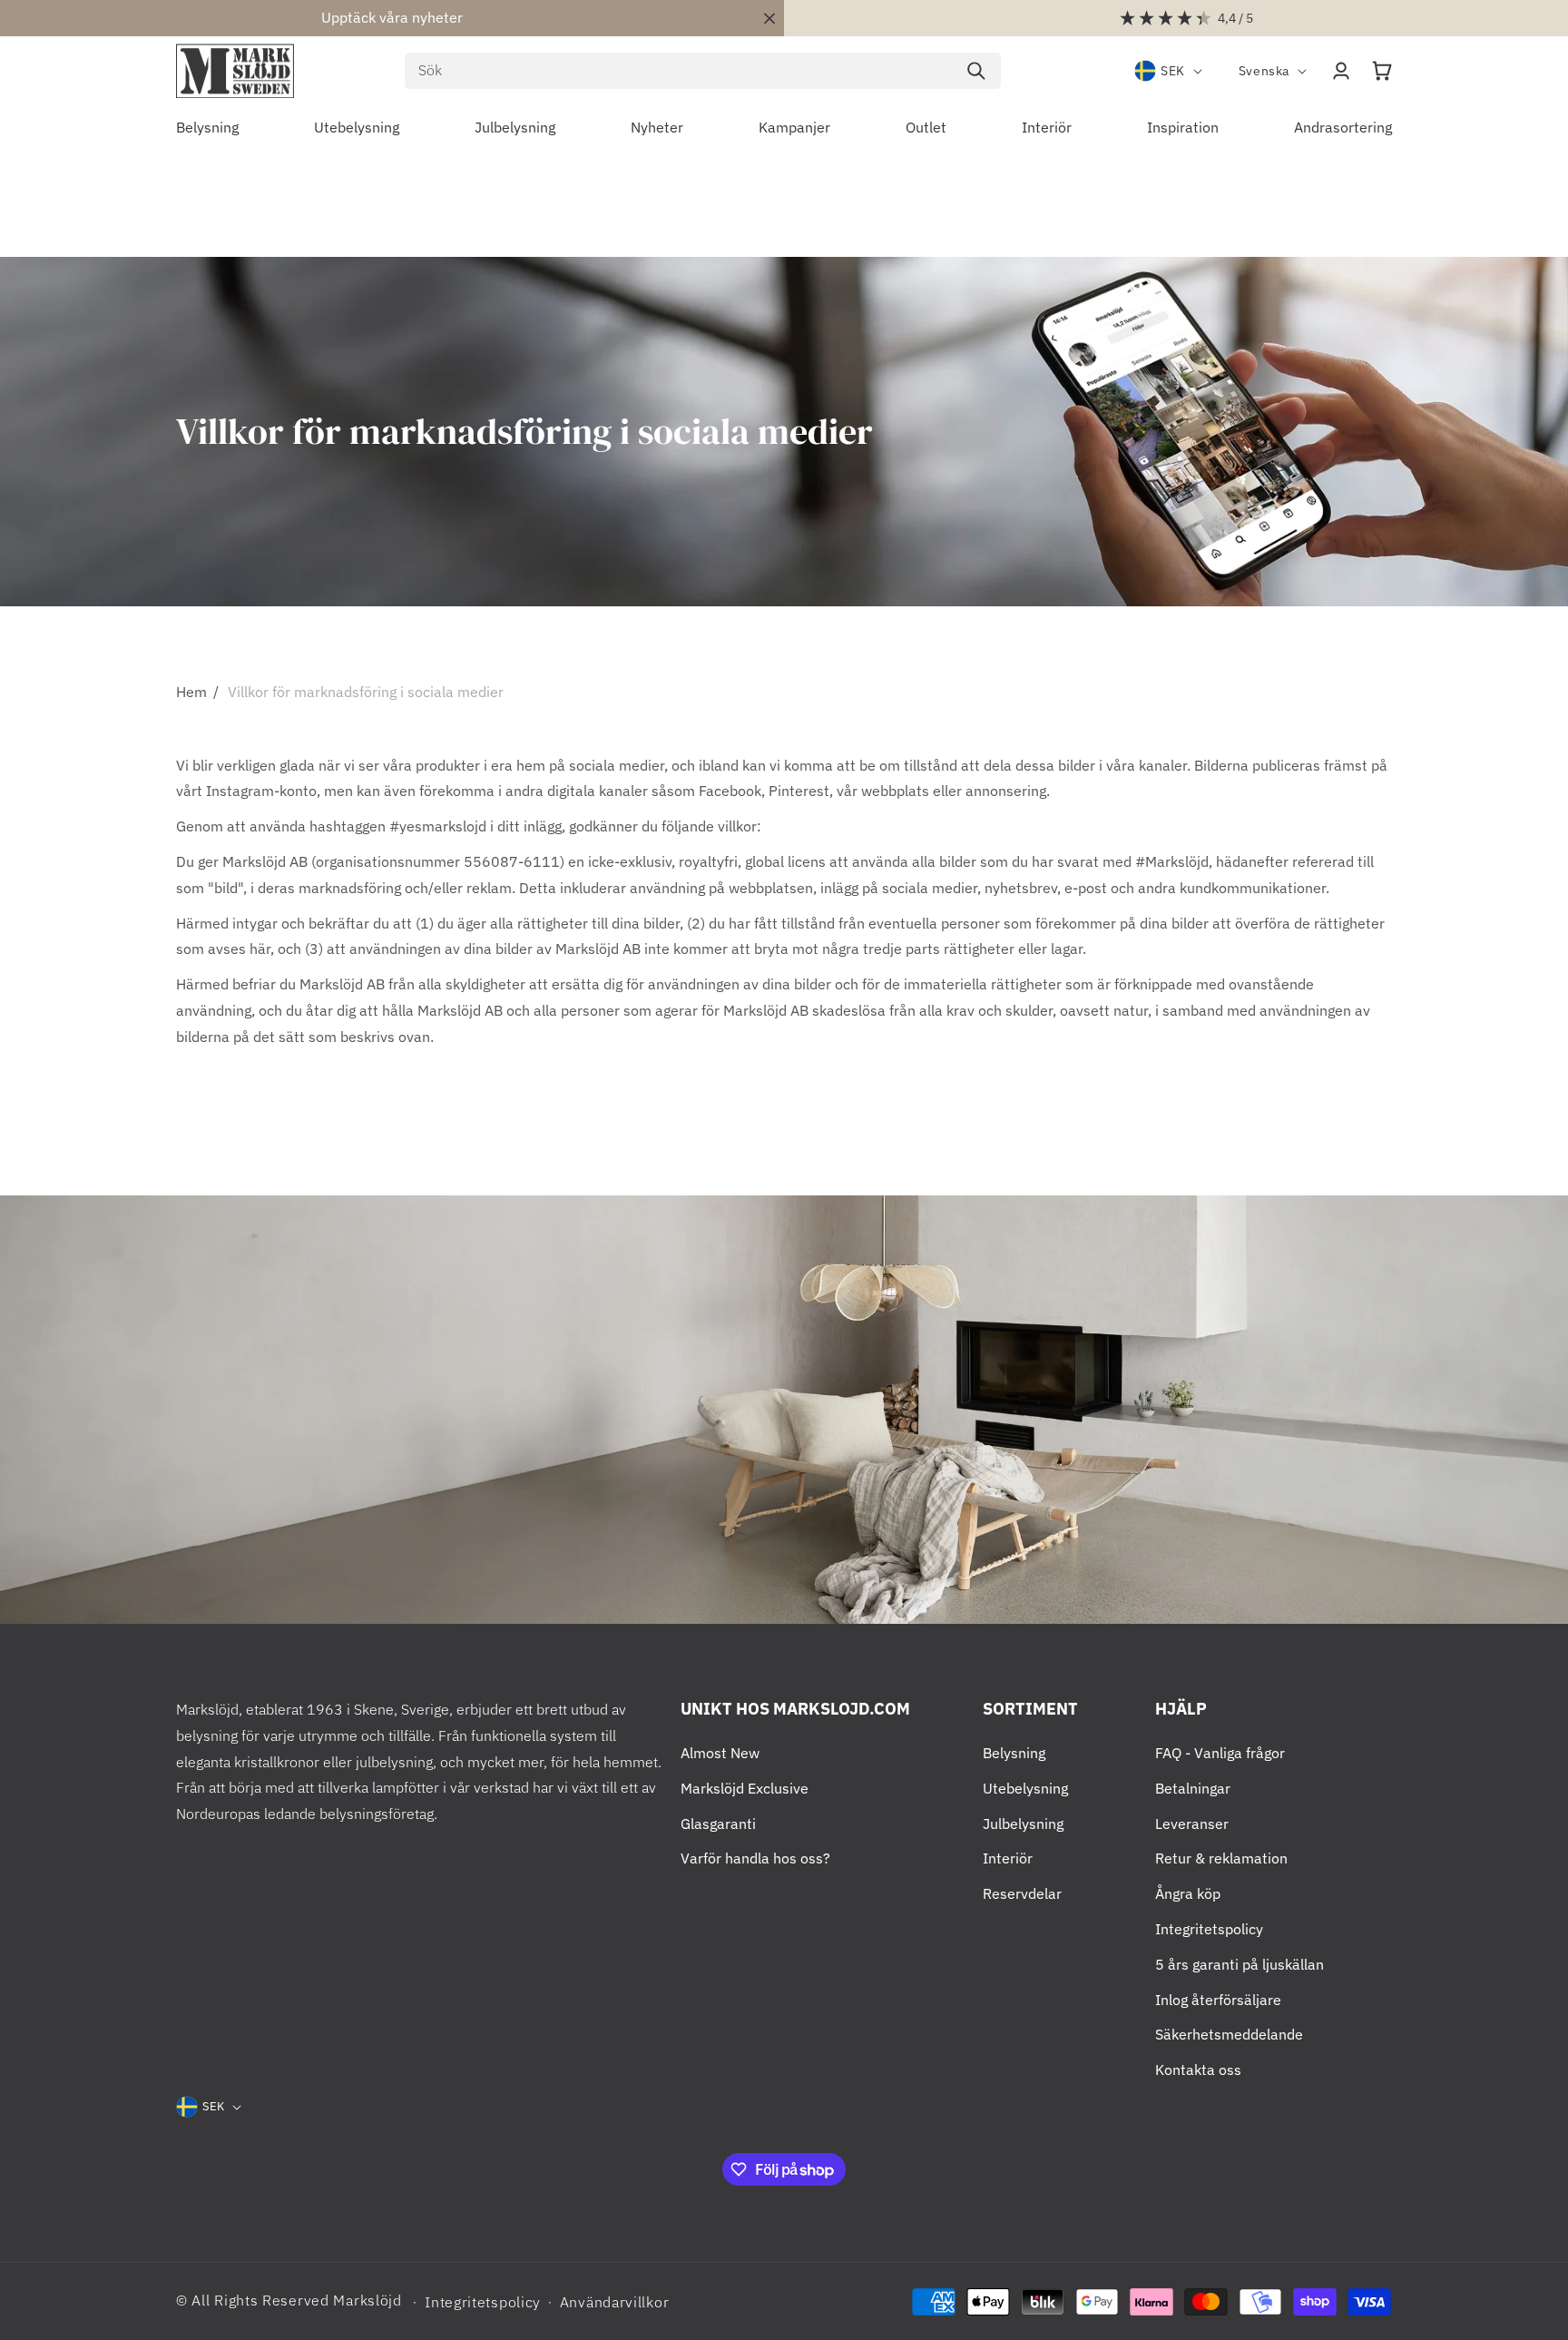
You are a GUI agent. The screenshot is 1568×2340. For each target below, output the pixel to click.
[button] (1382, 71)
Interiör (1008, 1858)
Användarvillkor (615, 2302)
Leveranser (1192, 1824)
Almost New (720, 1753)
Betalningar (1193, 1788)
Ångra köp (1188, 1893)
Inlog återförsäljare (1218, 2000)
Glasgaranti (718, 1824)
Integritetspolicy (1209, 1929)
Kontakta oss (1198, 2070)
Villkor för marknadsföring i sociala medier (366, 692)
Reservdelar (1022, 1893)
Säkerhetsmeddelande (1229, 2034)
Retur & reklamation (1221, 1858)
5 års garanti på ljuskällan (1240, 1964)
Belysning (1014, 1753)
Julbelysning (1023, 1824)
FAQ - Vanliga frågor (1220, 1753)
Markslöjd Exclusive (745, 1788)
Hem (191, 692)
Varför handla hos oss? (755, 1858)
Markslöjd (367, 2300)
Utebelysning (1025, 1788)
